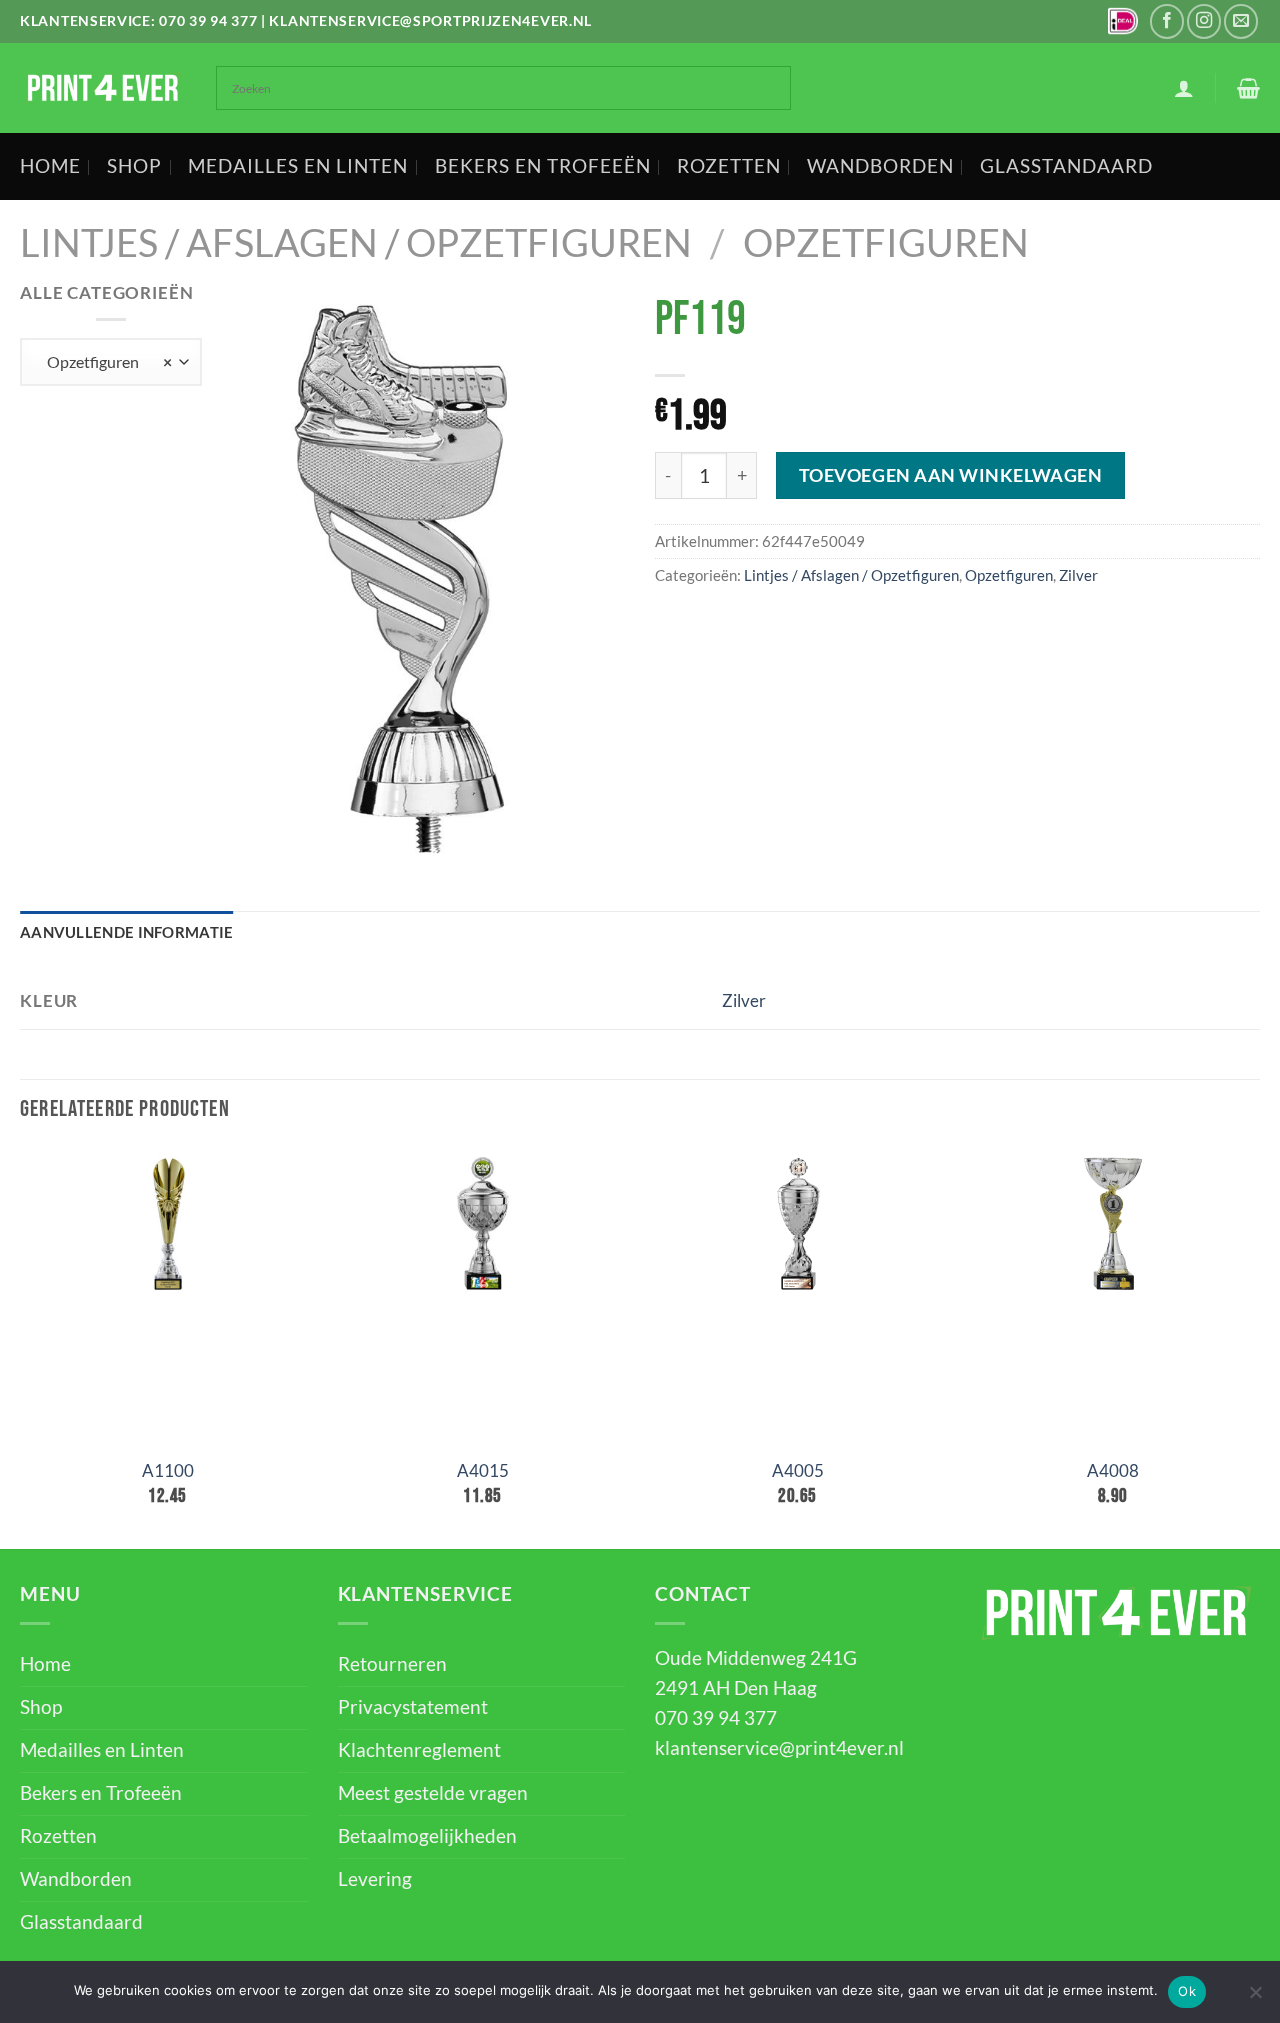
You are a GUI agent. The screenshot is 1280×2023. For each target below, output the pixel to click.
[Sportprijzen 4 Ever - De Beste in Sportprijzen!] (103, 88)
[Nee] (1255, 1998)
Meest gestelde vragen (433, 1793)
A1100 (168, 1470)
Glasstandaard (1066, 166)
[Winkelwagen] (1248, 88)
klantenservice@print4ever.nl (779, 1748)
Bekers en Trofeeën (543, 166)
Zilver (1078, 575)
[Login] (1184, 88)
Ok (1187, 1991)
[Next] (1259, 1347)
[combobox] (111, 362)
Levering (375, 1879)
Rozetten (729, 166)
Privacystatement (413, 1707)
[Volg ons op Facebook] (1167, 21)
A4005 (798, 1470)
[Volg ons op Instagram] (1204, 21)
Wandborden (880, 166)
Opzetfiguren (886, 242)
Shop (134, 166)
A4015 (483, 1470)
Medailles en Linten (298, 166)
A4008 (1113, 1470)
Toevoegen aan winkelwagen (951, 475)
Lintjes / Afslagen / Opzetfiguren (356, 242)
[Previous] (21, 1347)
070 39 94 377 (208, 20)
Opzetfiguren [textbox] (104, 361)
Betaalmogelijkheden (427, 1836)
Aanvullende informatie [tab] (127, 932)
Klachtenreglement (419, 1750)
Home (50, 166)
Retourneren (392, 1664)
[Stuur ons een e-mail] (1241, 21)
